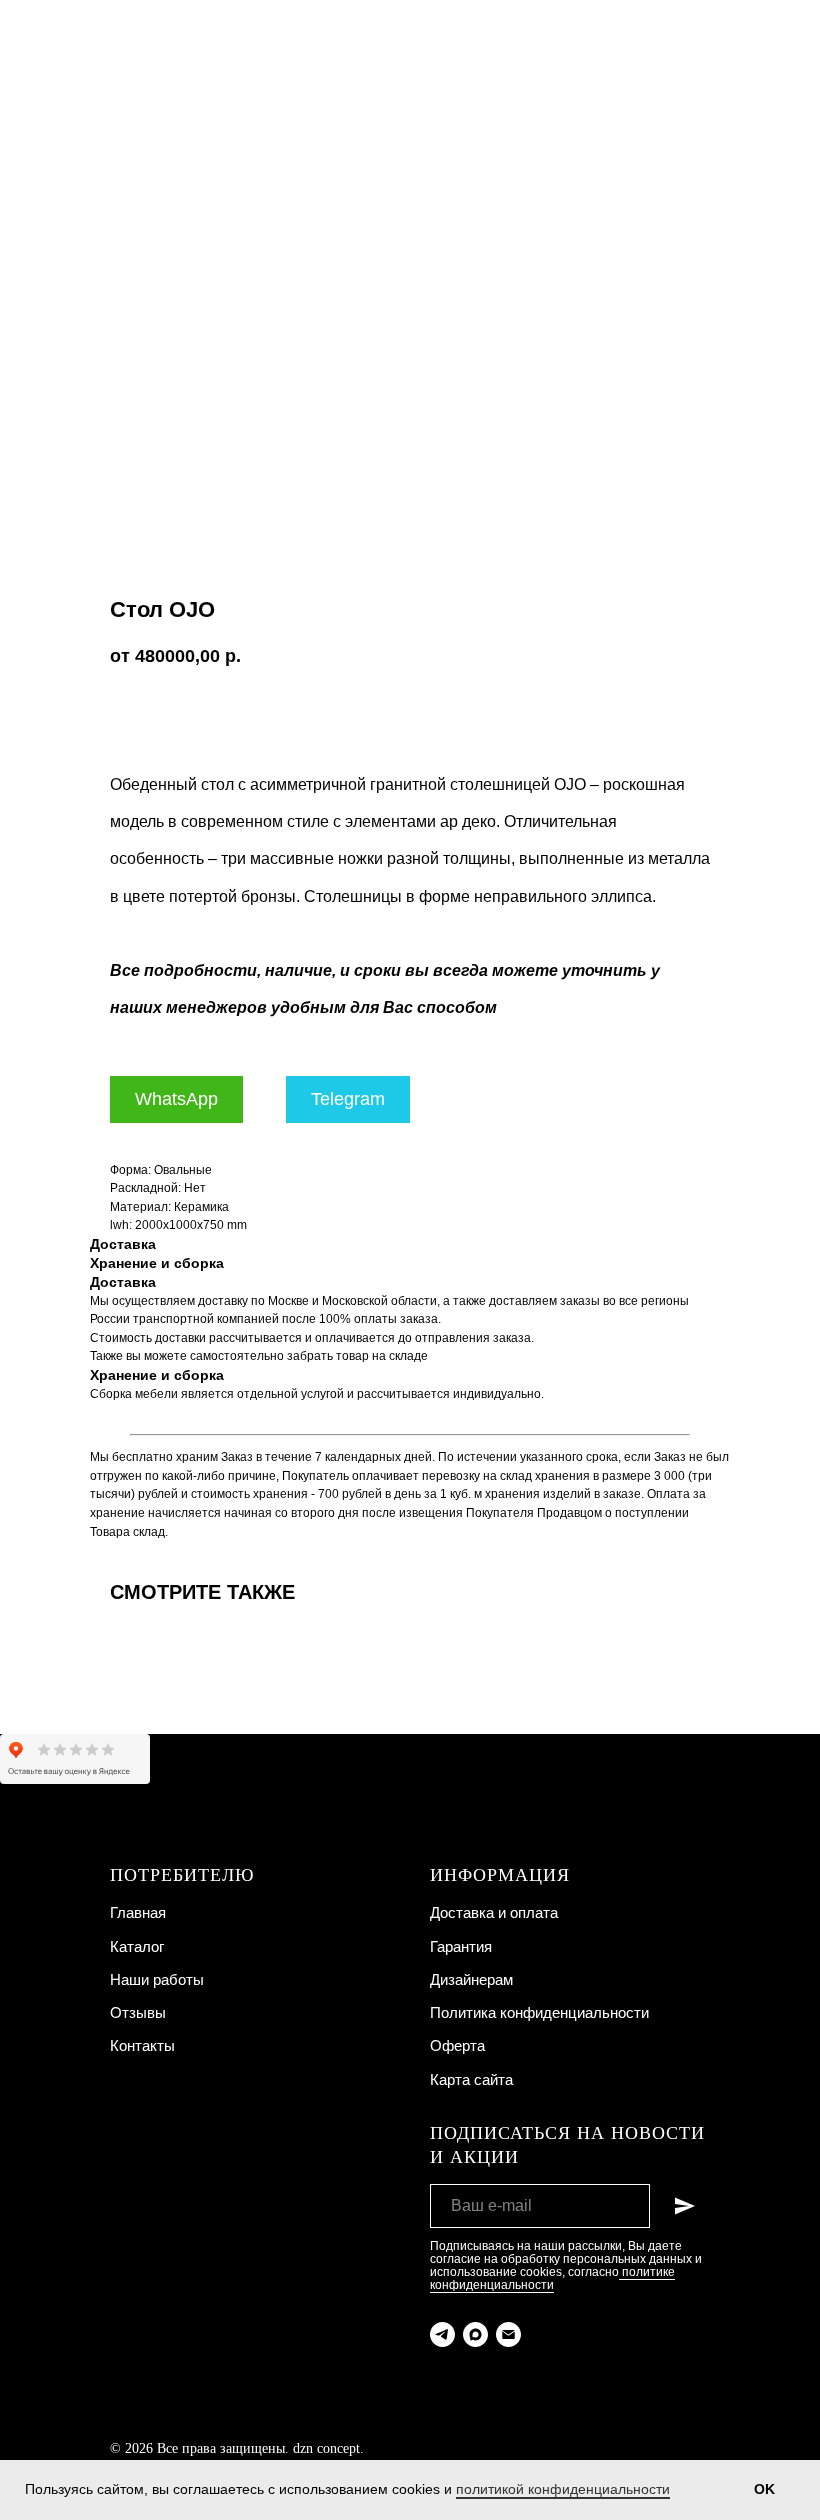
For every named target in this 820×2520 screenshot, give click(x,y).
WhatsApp (176, 1099)
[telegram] (442, 2334)
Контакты (142, 2045)
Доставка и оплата (494, 1912)
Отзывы (138, 2012)
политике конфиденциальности (552, 2278)
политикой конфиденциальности (563, 2489)
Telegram (348, 1099)
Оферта (457, 2045)
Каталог (137, 1946)
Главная (138, 1912)
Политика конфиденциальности (539, 2012)
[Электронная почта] (508, 2334)
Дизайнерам (471, 1979)
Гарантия (461, 1946)
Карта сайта (471, 2079)
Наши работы (157, 1979)
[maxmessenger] (475, 2334)
